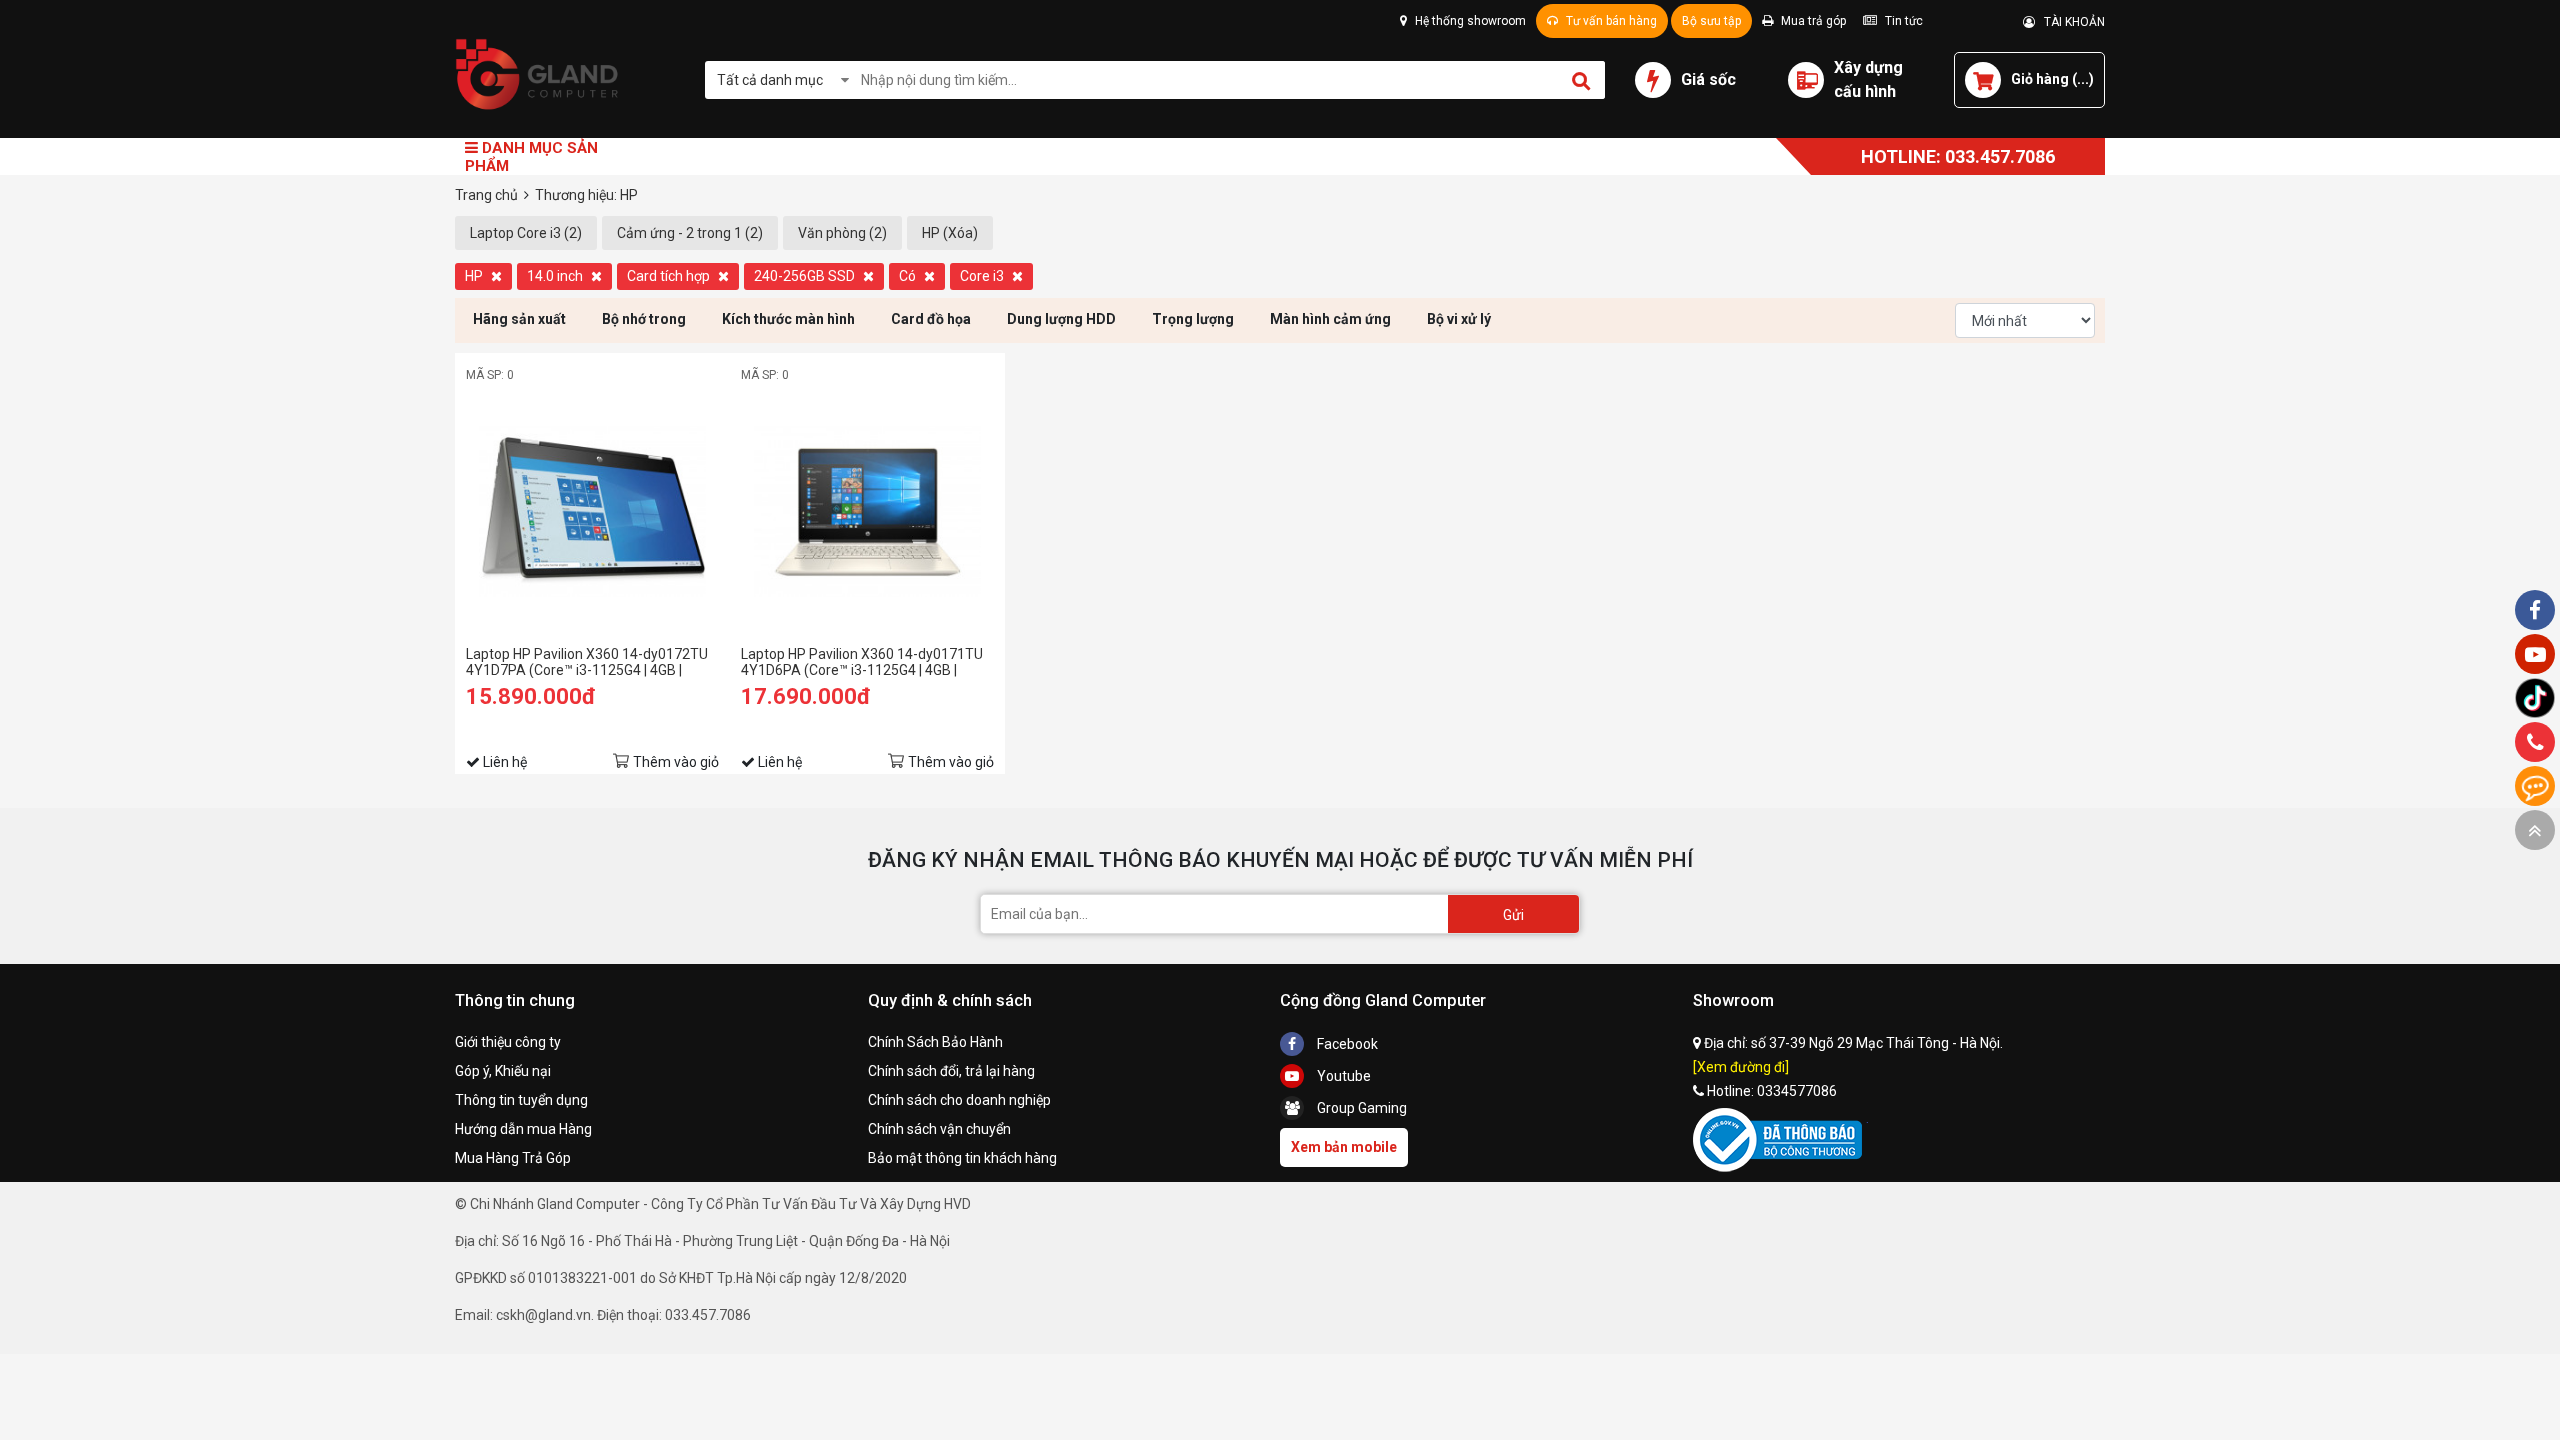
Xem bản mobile (1344, 1147)
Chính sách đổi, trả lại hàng (951, 1071)
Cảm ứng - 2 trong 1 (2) (690, 233)
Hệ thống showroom (1469, 21)
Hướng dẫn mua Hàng (523, 1129)
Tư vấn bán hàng (1610, 21)
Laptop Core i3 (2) (526, 233)
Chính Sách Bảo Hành (935, 1042)
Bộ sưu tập (1711, 21)
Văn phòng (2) (842, 233)
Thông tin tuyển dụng (521, 1100)
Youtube (1342, 1076)
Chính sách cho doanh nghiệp (959, 1100)
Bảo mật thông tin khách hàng (962, 1158)
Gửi (1513, 915)
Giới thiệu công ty (508, 1042)
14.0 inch (556, 276)
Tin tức (1902, 21)
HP (475, 276)
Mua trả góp (1812, 21)
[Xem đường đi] (1741, 1067)
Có (909, 276)
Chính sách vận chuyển (939, 1129)
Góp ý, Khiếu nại (503, 1071)
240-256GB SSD (806, 276)
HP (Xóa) (950, 233)
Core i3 (983, 276)
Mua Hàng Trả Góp (513, 1158)
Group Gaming (1360, 1108)
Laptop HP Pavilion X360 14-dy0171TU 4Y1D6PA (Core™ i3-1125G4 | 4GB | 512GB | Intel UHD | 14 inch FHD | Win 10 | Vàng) (864, 662)
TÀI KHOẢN (2070, 22)
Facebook (1346, 1044)
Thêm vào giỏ (676, 762)
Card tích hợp (670, 276)
